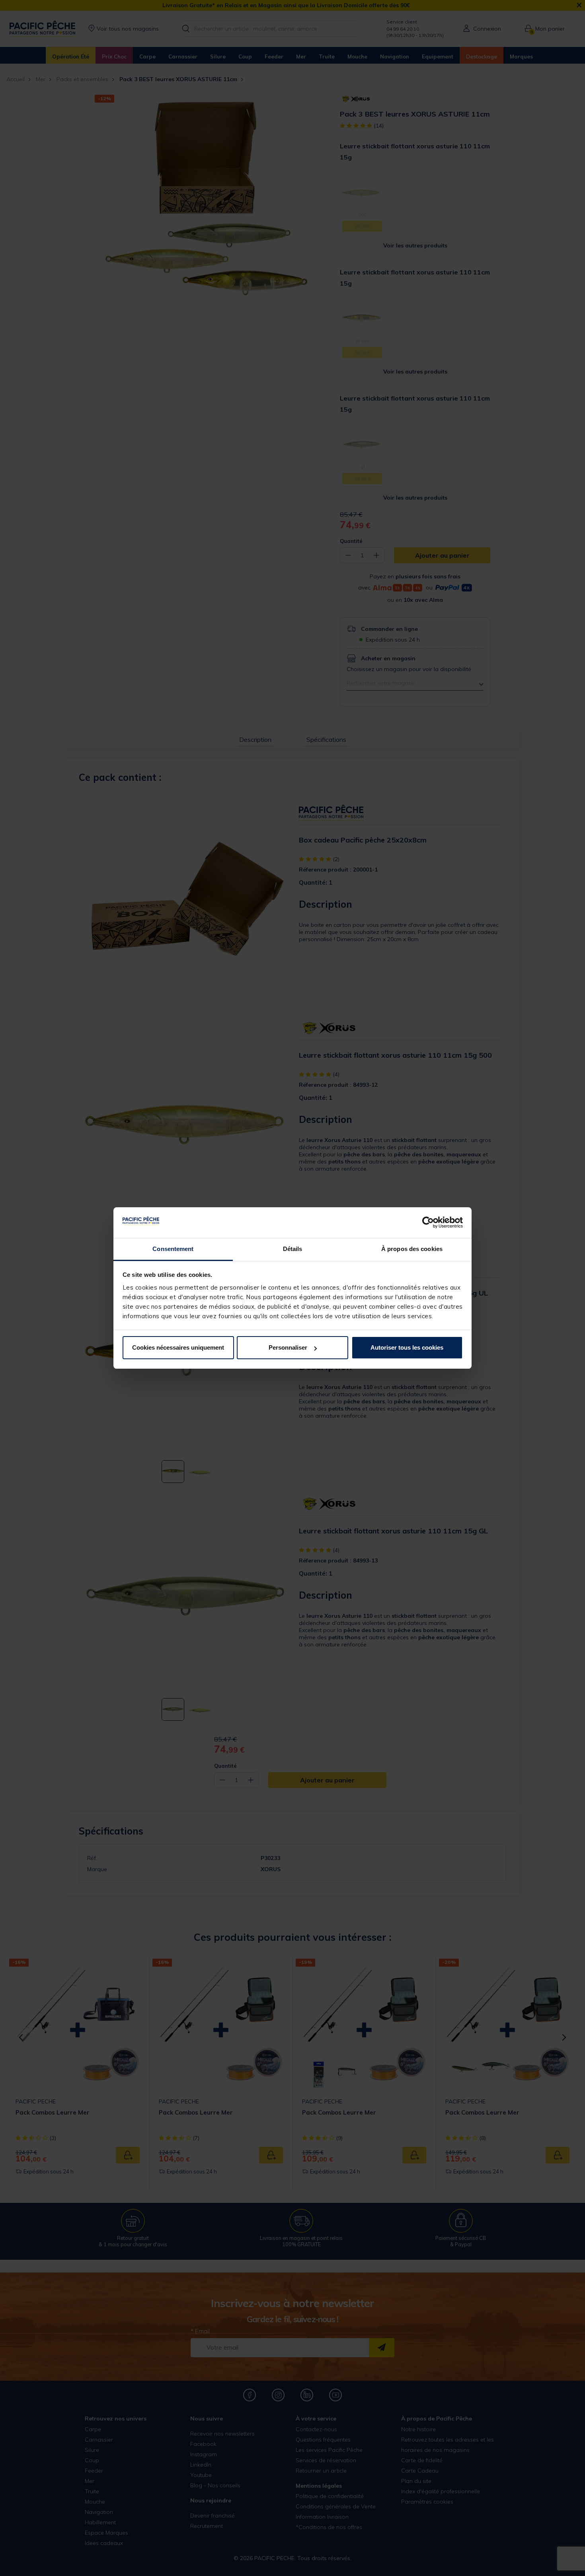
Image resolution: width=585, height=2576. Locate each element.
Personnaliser (288, 1347)
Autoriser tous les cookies (407, 1347)
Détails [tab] (293, 1249)
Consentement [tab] (173, 1249)
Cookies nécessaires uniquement (178, 1347)
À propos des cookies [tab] (412, 1249)
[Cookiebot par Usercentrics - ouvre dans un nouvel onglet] (428, 1223)
